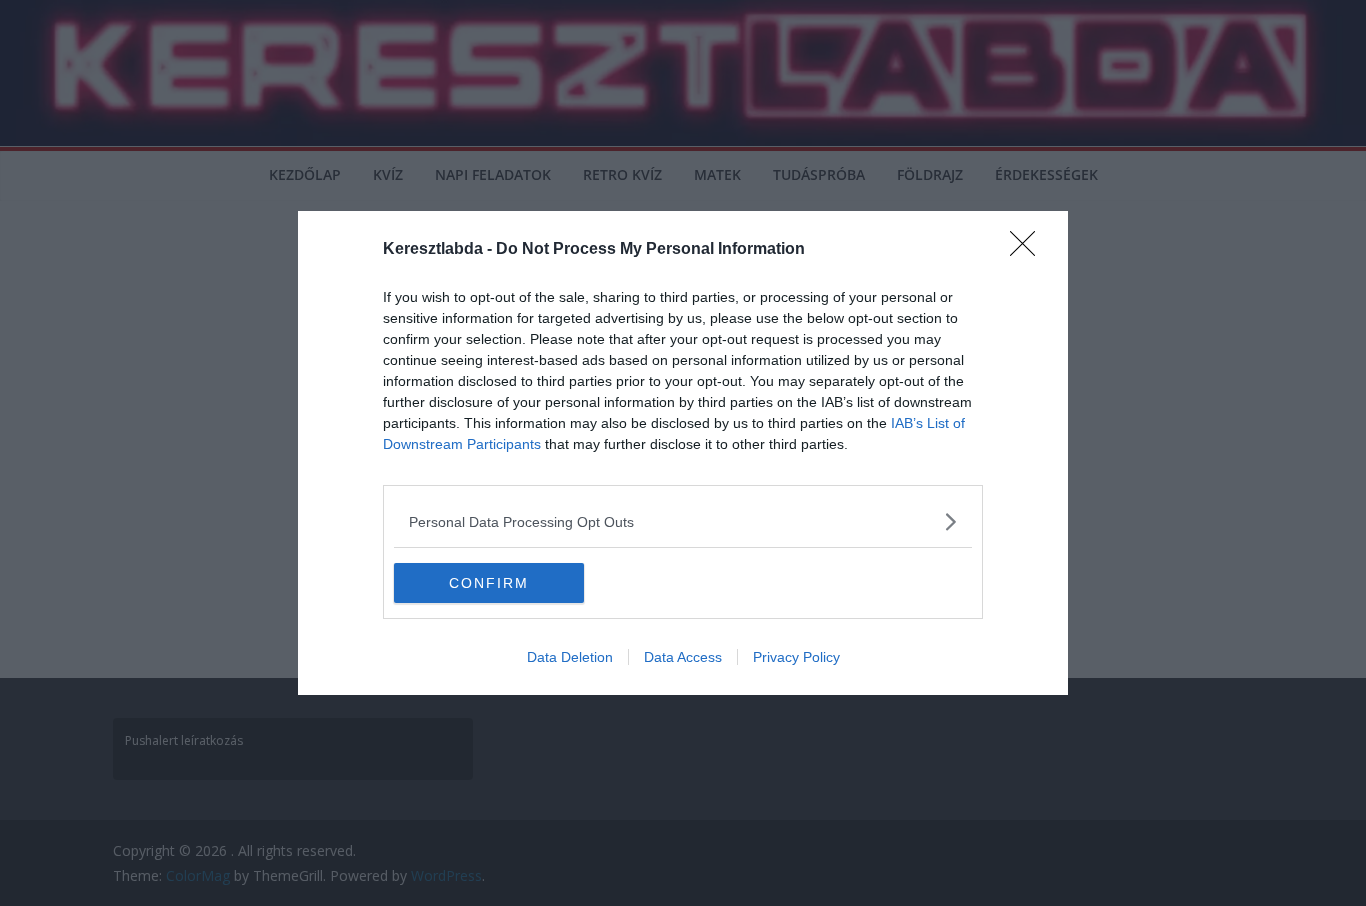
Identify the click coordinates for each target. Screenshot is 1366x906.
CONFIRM (489, 583)
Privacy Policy (796, 657)
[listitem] (683, 521)
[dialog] (683, 453)
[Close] (1029, 250)
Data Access (683, 657)
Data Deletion (570, 657)
